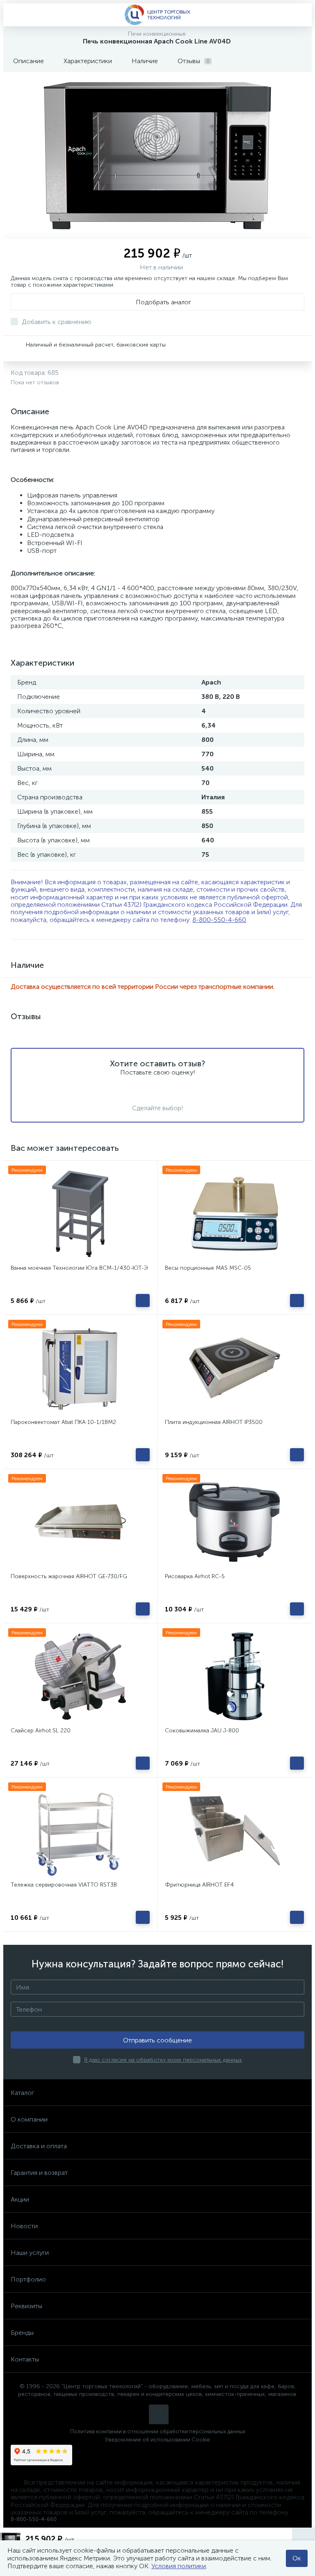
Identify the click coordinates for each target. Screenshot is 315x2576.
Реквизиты (26, 2306)
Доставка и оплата (39, 2146)
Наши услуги (30, 2253)
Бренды (22, 2333)
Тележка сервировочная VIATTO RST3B (64, 1885)
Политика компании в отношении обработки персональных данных (158, 2431)
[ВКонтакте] (159, 2414)
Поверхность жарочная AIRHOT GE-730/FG (69, 1576)
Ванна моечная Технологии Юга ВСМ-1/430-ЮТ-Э (79, 1268)
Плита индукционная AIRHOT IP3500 (214, 1422)
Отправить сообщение (157, 2040)
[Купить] (143, 1301)
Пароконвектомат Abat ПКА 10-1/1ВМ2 (63, 1422)
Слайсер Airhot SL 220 (41, 1731)
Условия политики (179, 2566)
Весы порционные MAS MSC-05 (208, 1268)
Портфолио (28, 2279)
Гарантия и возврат (39, 2173)
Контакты (25, 2359)
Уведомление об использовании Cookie (157, 2440)
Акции (20, 2199)
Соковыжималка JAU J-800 (202, 1731)
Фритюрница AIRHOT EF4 (199, 1885)
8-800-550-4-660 (219, 920)
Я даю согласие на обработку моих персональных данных (163, 2060)
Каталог (22, 2093)
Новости (24, 2226)
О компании (29, 2119)
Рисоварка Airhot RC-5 (195, 1576)
